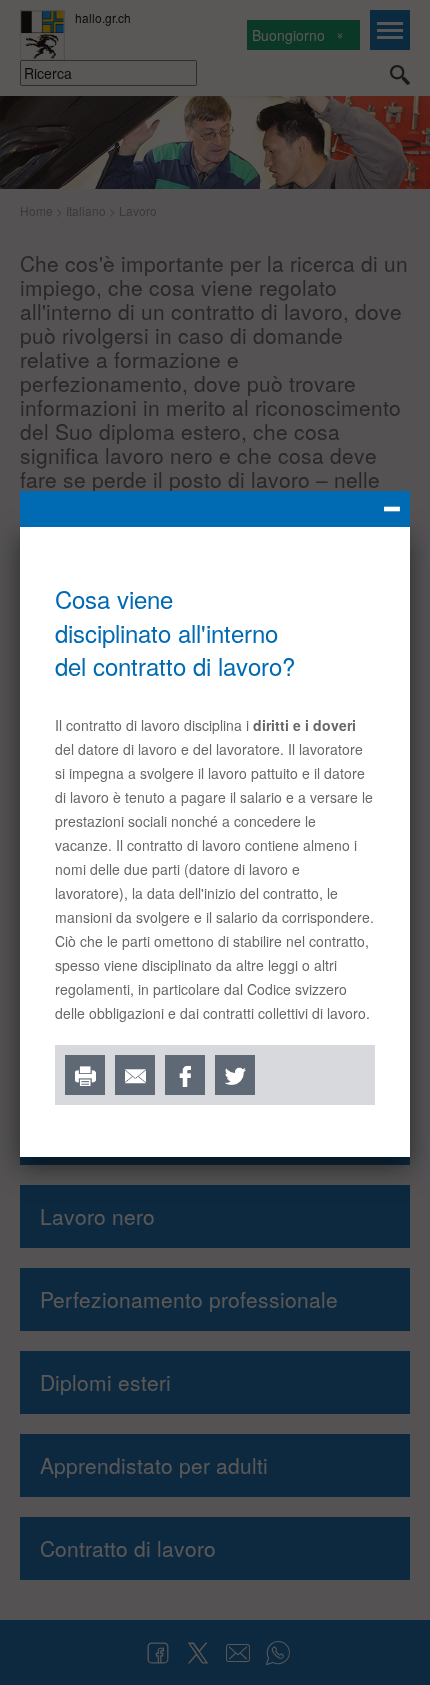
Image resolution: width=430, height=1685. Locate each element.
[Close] (215, 509)
